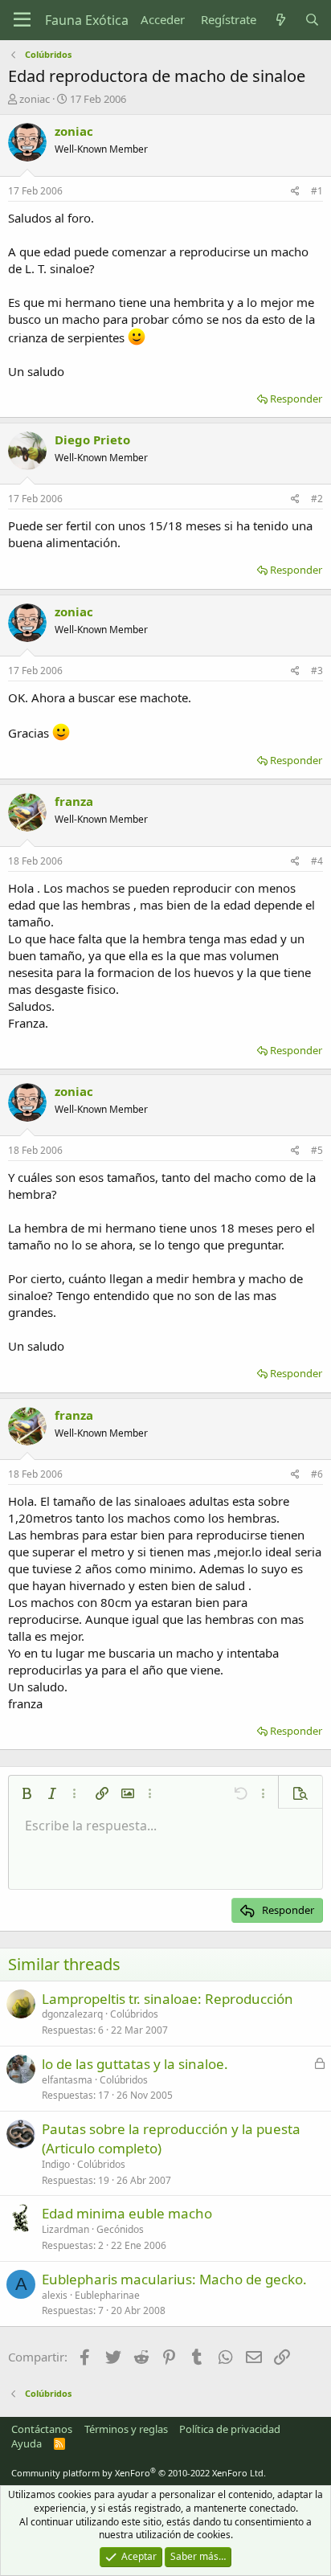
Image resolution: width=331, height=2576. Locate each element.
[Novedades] (280, 20)
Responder (296, 399)
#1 (317, 191)
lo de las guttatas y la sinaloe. (135, 2064)
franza (74, 801)
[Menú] (22, 20)
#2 (317, 499)
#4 (317, 861)
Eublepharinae (107, 2295)
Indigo (56, 2164)
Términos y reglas (126, 2429)
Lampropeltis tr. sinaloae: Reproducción (168, 1999)
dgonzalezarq (72, 2014)
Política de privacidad (230, 2429)
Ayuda (27, 2443)
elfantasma (67, 2080)
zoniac (35, 99)
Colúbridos (134, 2014)
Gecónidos (120, 2229)
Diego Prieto (92, 440)
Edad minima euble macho (127, 2213)
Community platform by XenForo (139, 2473)
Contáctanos (42, 2429)
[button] (27, 1793)
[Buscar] (312, 20)
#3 (317, 671)
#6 (317, 1474)
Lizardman (65, 2229)
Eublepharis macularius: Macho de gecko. (174, 2279)
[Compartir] (295, 192)
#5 (317, 1150)
